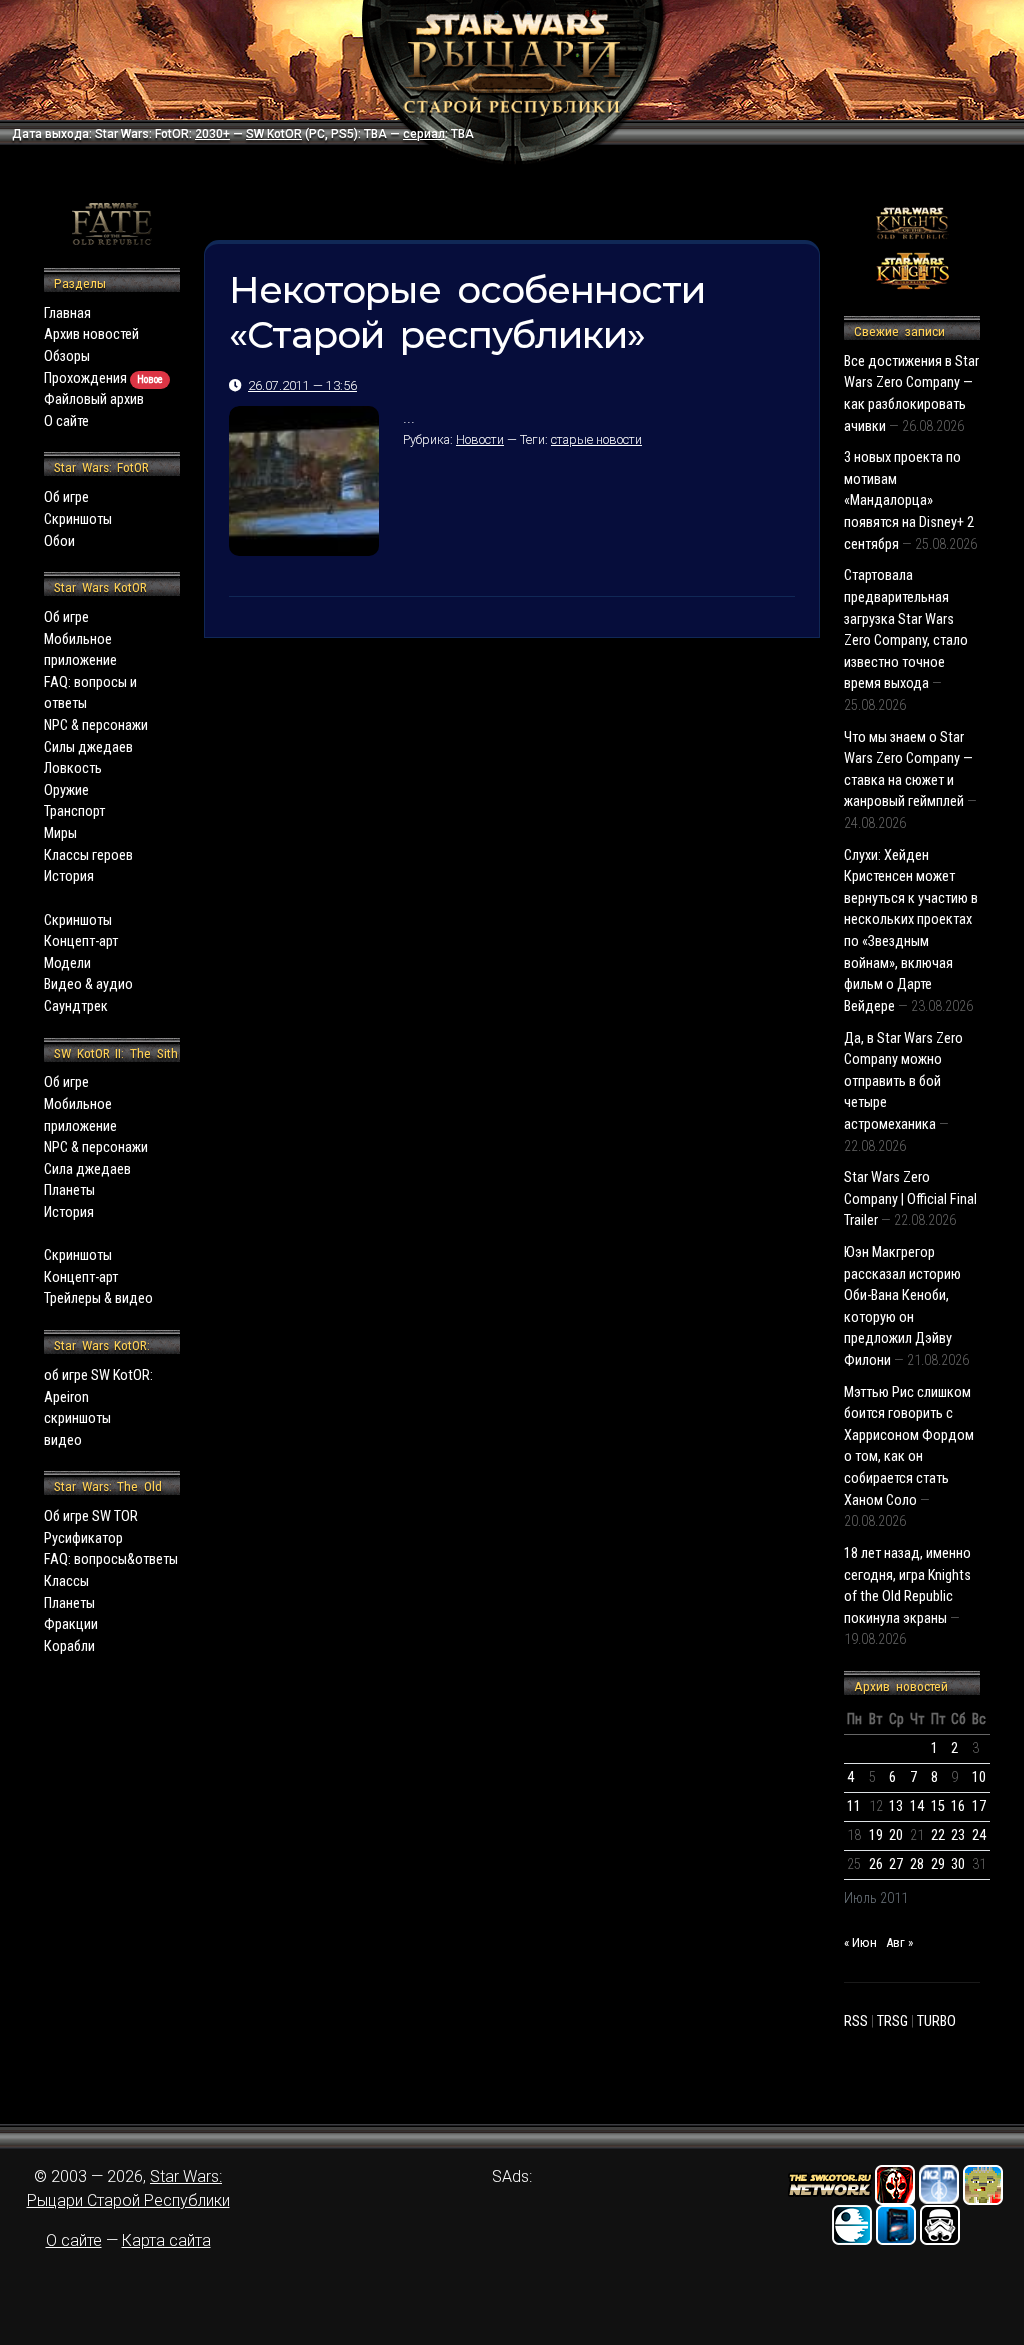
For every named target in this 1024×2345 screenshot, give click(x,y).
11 (854, 1806)
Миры (60, 833)
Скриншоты (78, 519)
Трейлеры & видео (98, 1298)
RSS (856, 2021)
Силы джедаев (88, 747)
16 (958, 1806)
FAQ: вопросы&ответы (111, 1559)
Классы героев (88, 855)
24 (979, 1835)
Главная (67, 313)
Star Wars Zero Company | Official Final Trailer (910, 1199)
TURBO (936, 2021)
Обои (59, 541)
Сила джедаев (87, 1169)
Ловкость (73, 768)
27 (896, 1864)
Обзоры (67, 356)
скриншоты (77, 1418)
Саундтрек (76, 1006)
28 (917, 1864)
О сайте (66, 421)
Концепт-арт (81, 941)
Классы (66, 1581)
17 (979, 1806)
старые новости (596, 439)
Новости (480, 439)
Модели (67, 963)
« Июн (860, 1942)
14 (917, 1806)
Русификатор (83, 1538)
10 (979, 1777)
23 (958, 1835)
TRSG (892, 2021)
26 (876, 1864)
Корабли (69, 1646)
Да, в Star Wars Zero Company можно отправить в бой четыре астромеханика (903, 1081)
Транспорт (74, 811)
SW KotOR (274, 134)
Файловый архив (94, 399)
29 (938, 1864)
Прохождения (103, 378)
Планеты (69, 1190)
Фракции (71, 1624)
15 (938, 1806)
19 (876, 1835)
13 (896, 1806)
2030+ (212, 134)
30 (958, 1864)
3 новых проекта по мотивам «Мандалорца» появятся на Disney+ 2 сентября (909, 500)
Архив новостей (91, 334)
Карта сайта (166, 2240)
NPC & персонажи (96, 725)
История (69, 876)
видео (63, 1440)
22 (938, 1835)
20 (896, 1835)
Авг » (899, 1942)
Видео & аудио (88, 984)
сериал (424, 134)
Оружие (66, 790)
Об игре (66, 497)
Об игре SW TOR (91, 1516)
